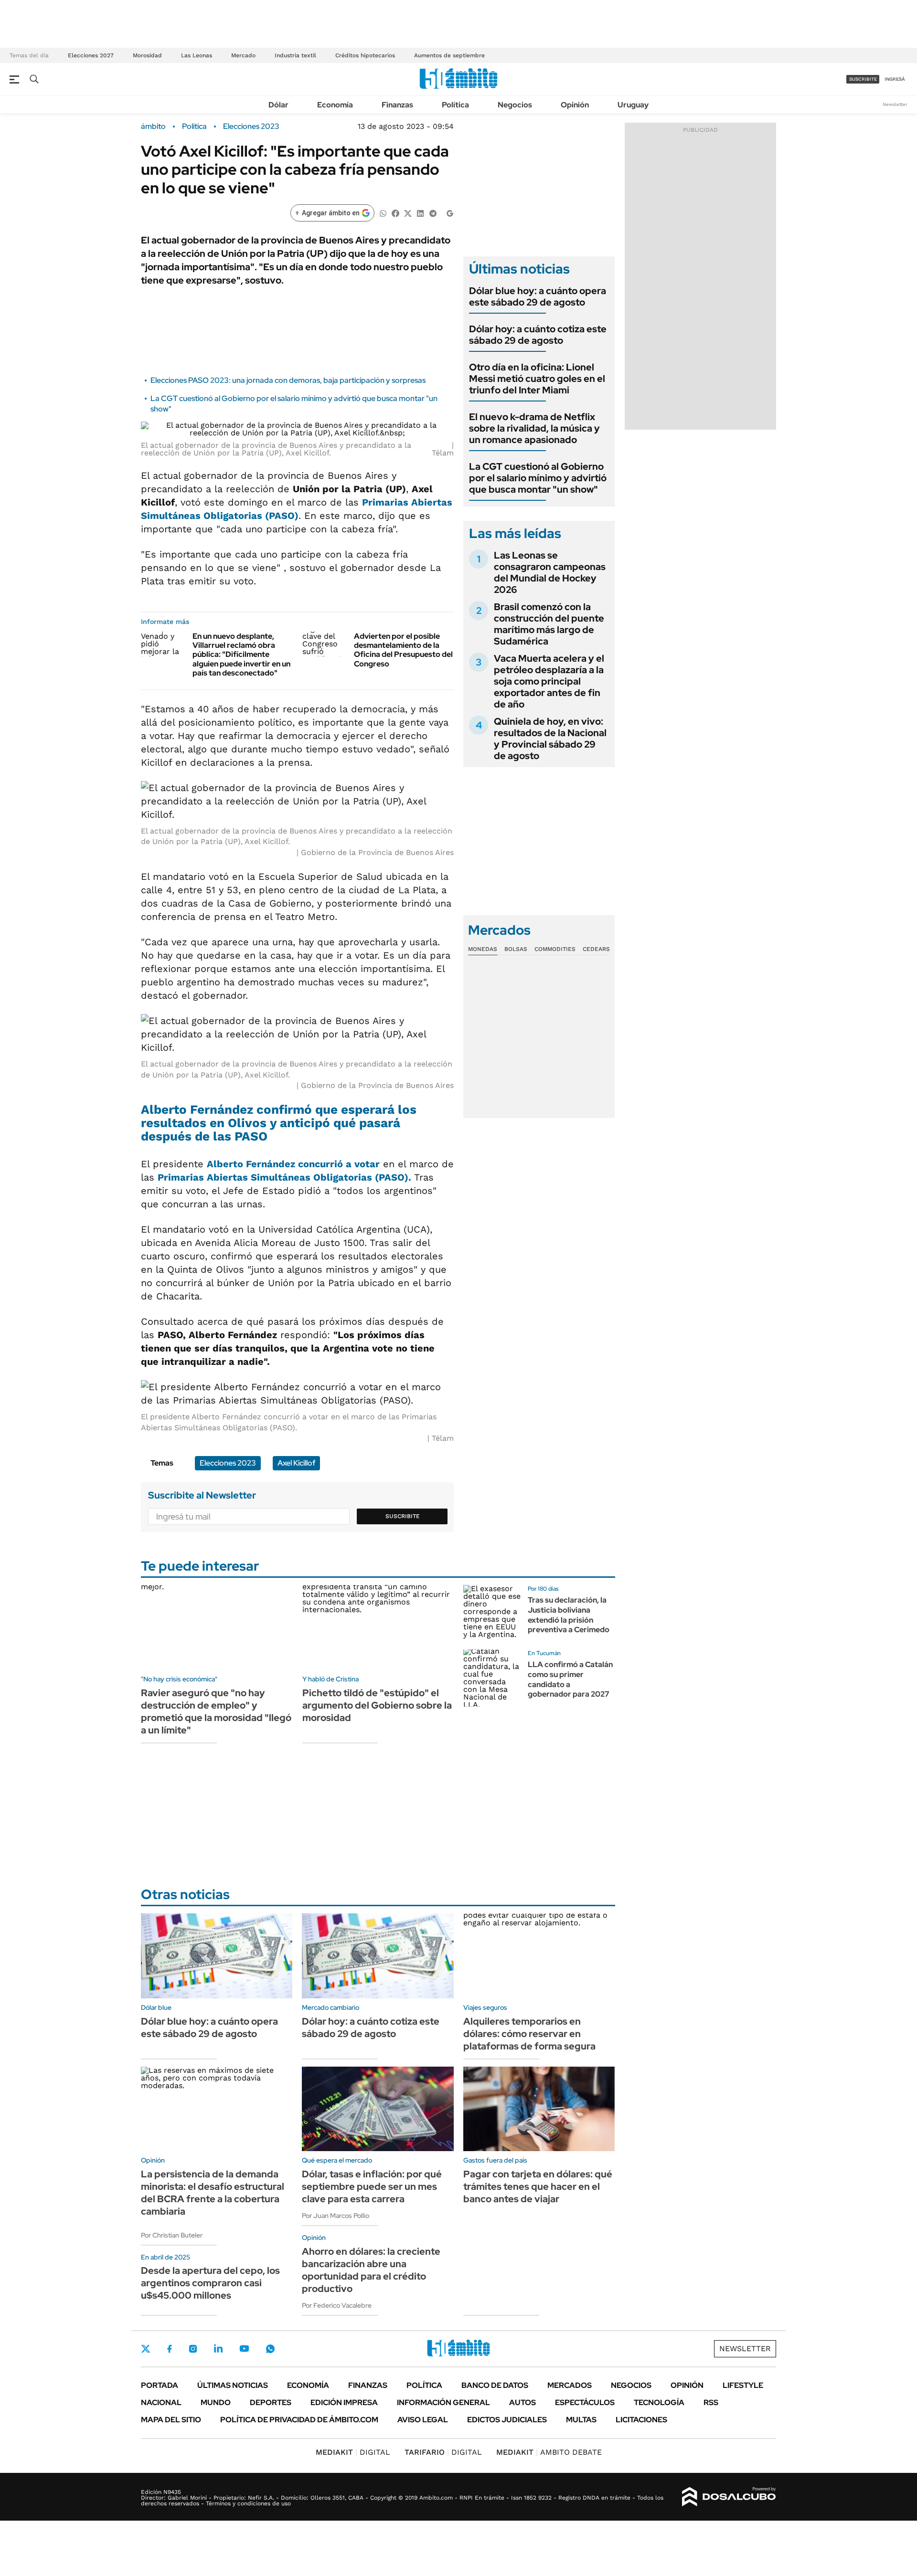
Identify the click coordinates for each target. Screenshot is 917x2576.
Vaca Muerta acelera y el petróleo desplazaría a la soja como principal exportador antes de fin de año (549, 681)
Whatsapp (270, 2349)
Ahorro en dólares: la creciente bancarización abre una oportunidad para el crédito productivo (371, 2270)
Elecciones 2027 (91, 55)
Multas (581, 2420)
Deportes (271, 2402)
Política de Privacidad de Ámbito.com (299, 2420)
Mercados (570, 2385)
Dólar (278, 105)
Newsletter (895, 104)
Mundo (216, 2402)
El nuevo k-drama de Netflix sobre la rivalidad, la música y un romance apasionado (534, 428)
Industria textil (295, 55)
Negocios (515, 105)
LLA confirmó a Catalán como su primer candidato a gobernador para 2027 (570, 1679)
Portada (160, 2385)
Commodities (555, 949)
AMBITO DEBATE (549, 2452)
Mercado (243, 55)
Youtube (244, 2349)
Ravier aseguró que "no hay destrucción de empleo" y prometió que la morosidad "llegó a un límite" (216, 1711)
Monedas (483, 949)
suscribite (863, 79)
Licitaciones (641, 2420)
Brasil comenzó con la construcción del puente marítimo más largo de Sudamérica (549, 624)
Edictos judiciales (507, 2420)
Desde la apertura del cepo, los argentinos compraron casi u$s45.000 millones (210, 2283)
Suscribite (403, 1516)
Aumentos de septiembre (449, 55)
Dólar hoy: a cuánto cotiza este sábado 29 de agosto (538, 335)
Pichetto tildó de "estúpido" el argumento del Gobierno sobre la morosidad (377, 1705)
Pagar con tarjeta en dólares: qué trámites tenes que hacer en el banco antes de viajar (538, 2186)
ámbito (153, 127)
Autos (522, 2402)
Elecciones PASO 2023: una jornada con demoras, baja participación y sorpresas (288, 380)
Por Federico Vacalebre (337, 2305)
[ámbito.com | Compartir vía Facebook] (395, 213)
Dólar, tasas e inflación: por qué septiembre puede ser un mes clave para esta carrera (372, 2186)
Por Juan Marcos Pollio (336, 2216)
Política (455, 105)
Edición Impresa (344, 2402)
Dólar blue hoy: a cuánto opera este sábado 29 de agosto (538, 296)
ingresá (895, 79)
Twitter (146, 2349)
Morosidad (147, 55)
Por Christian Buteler (172, 2235)
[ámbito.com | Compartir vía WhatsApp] (383, 213)
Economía (335, 105)
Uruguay (633, 105)
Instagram (193, 2349)
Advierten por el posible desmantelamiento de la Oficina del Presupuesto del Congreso (403, 650)
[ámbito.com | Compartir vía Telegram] (433, 213)
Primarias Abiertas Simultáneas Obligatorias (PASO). (284, 1177)
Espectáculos (585, 2402)
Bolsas (516, 949)
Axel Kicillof (296, 1463)
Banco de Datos (495, 2385)
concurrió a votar (293, 1164)
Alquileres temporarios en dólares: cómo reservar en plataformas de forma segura (529, 2034)
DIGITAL (353, 2452)
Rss (711, 2402)
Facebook (170, 2349)
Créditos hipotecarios (365, 55)
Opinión (575, 105)
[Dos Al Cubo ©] (729, 2497)
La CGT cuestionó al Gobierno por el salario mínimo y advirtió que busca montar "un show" (538, 478)
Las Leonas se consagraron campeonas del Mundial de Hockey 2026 (550, 572)
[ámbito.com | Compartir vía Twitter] (408, 213)
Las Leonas (197, 55)
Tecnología (659, 2402)
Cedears (596, 949)
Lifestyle (743, 2385)
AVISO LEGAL (423, 2420)
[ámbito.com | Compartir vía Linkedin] (420, 213)
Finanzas (397, 105)
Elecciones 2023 (251, 127)
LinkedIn (218, 2349)
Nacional (161, 2402)
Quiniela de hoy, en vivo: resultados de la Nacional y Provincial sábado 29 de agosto (550, 739)
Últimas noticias (233, 2385)
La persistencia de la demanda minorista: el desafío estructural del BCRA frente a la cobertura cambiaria (213, 2193)
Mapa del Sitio (171, 2420)
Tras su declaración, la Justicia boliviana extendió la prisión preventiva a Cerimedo (569, 1615)
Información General (443, 2402)
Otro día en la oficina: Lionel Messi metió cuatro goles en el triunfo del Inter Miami (537, 379)
